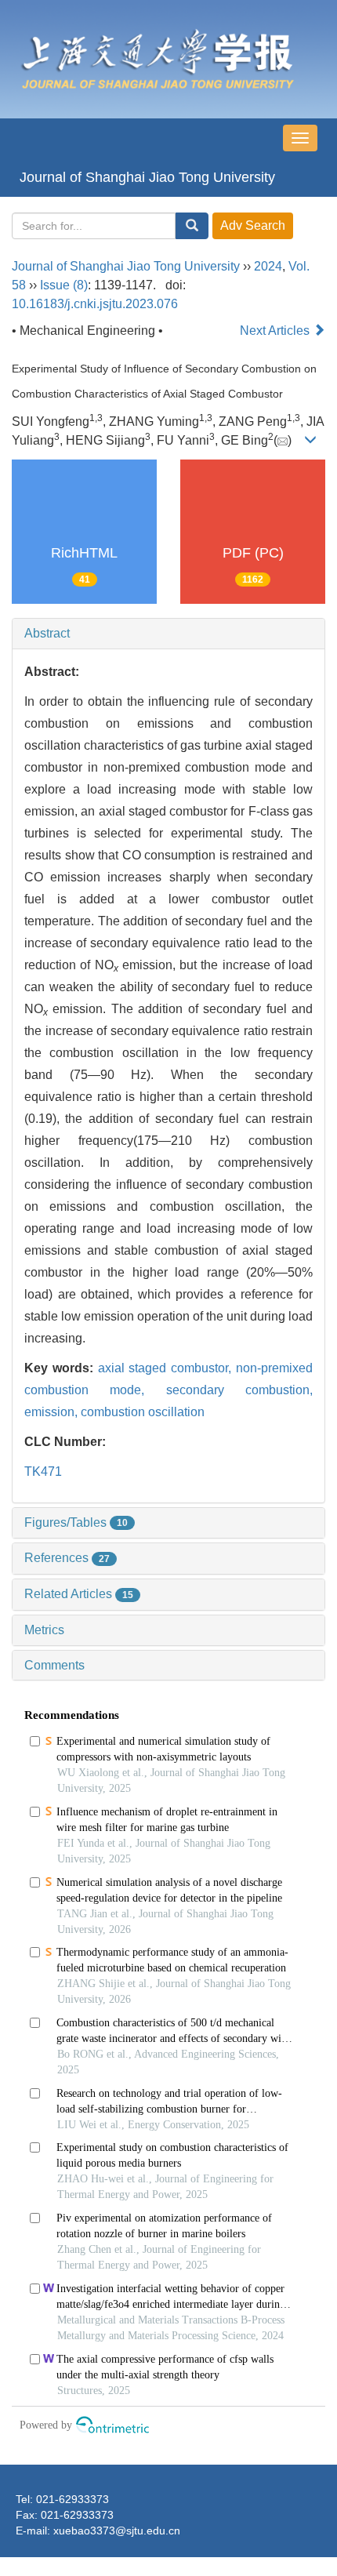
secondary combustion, (239, 1390)
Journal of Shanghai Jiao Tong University (147, 177)
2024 (268, 266)
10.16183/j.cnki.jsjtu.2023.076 (95, 304)
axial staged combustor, (167, 1368)
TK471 (43, 1471)
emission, (53, 1412)
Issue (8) (64, 285)
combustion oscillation (143, 1412)
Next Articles (276, 331)
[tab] (168, 634)
